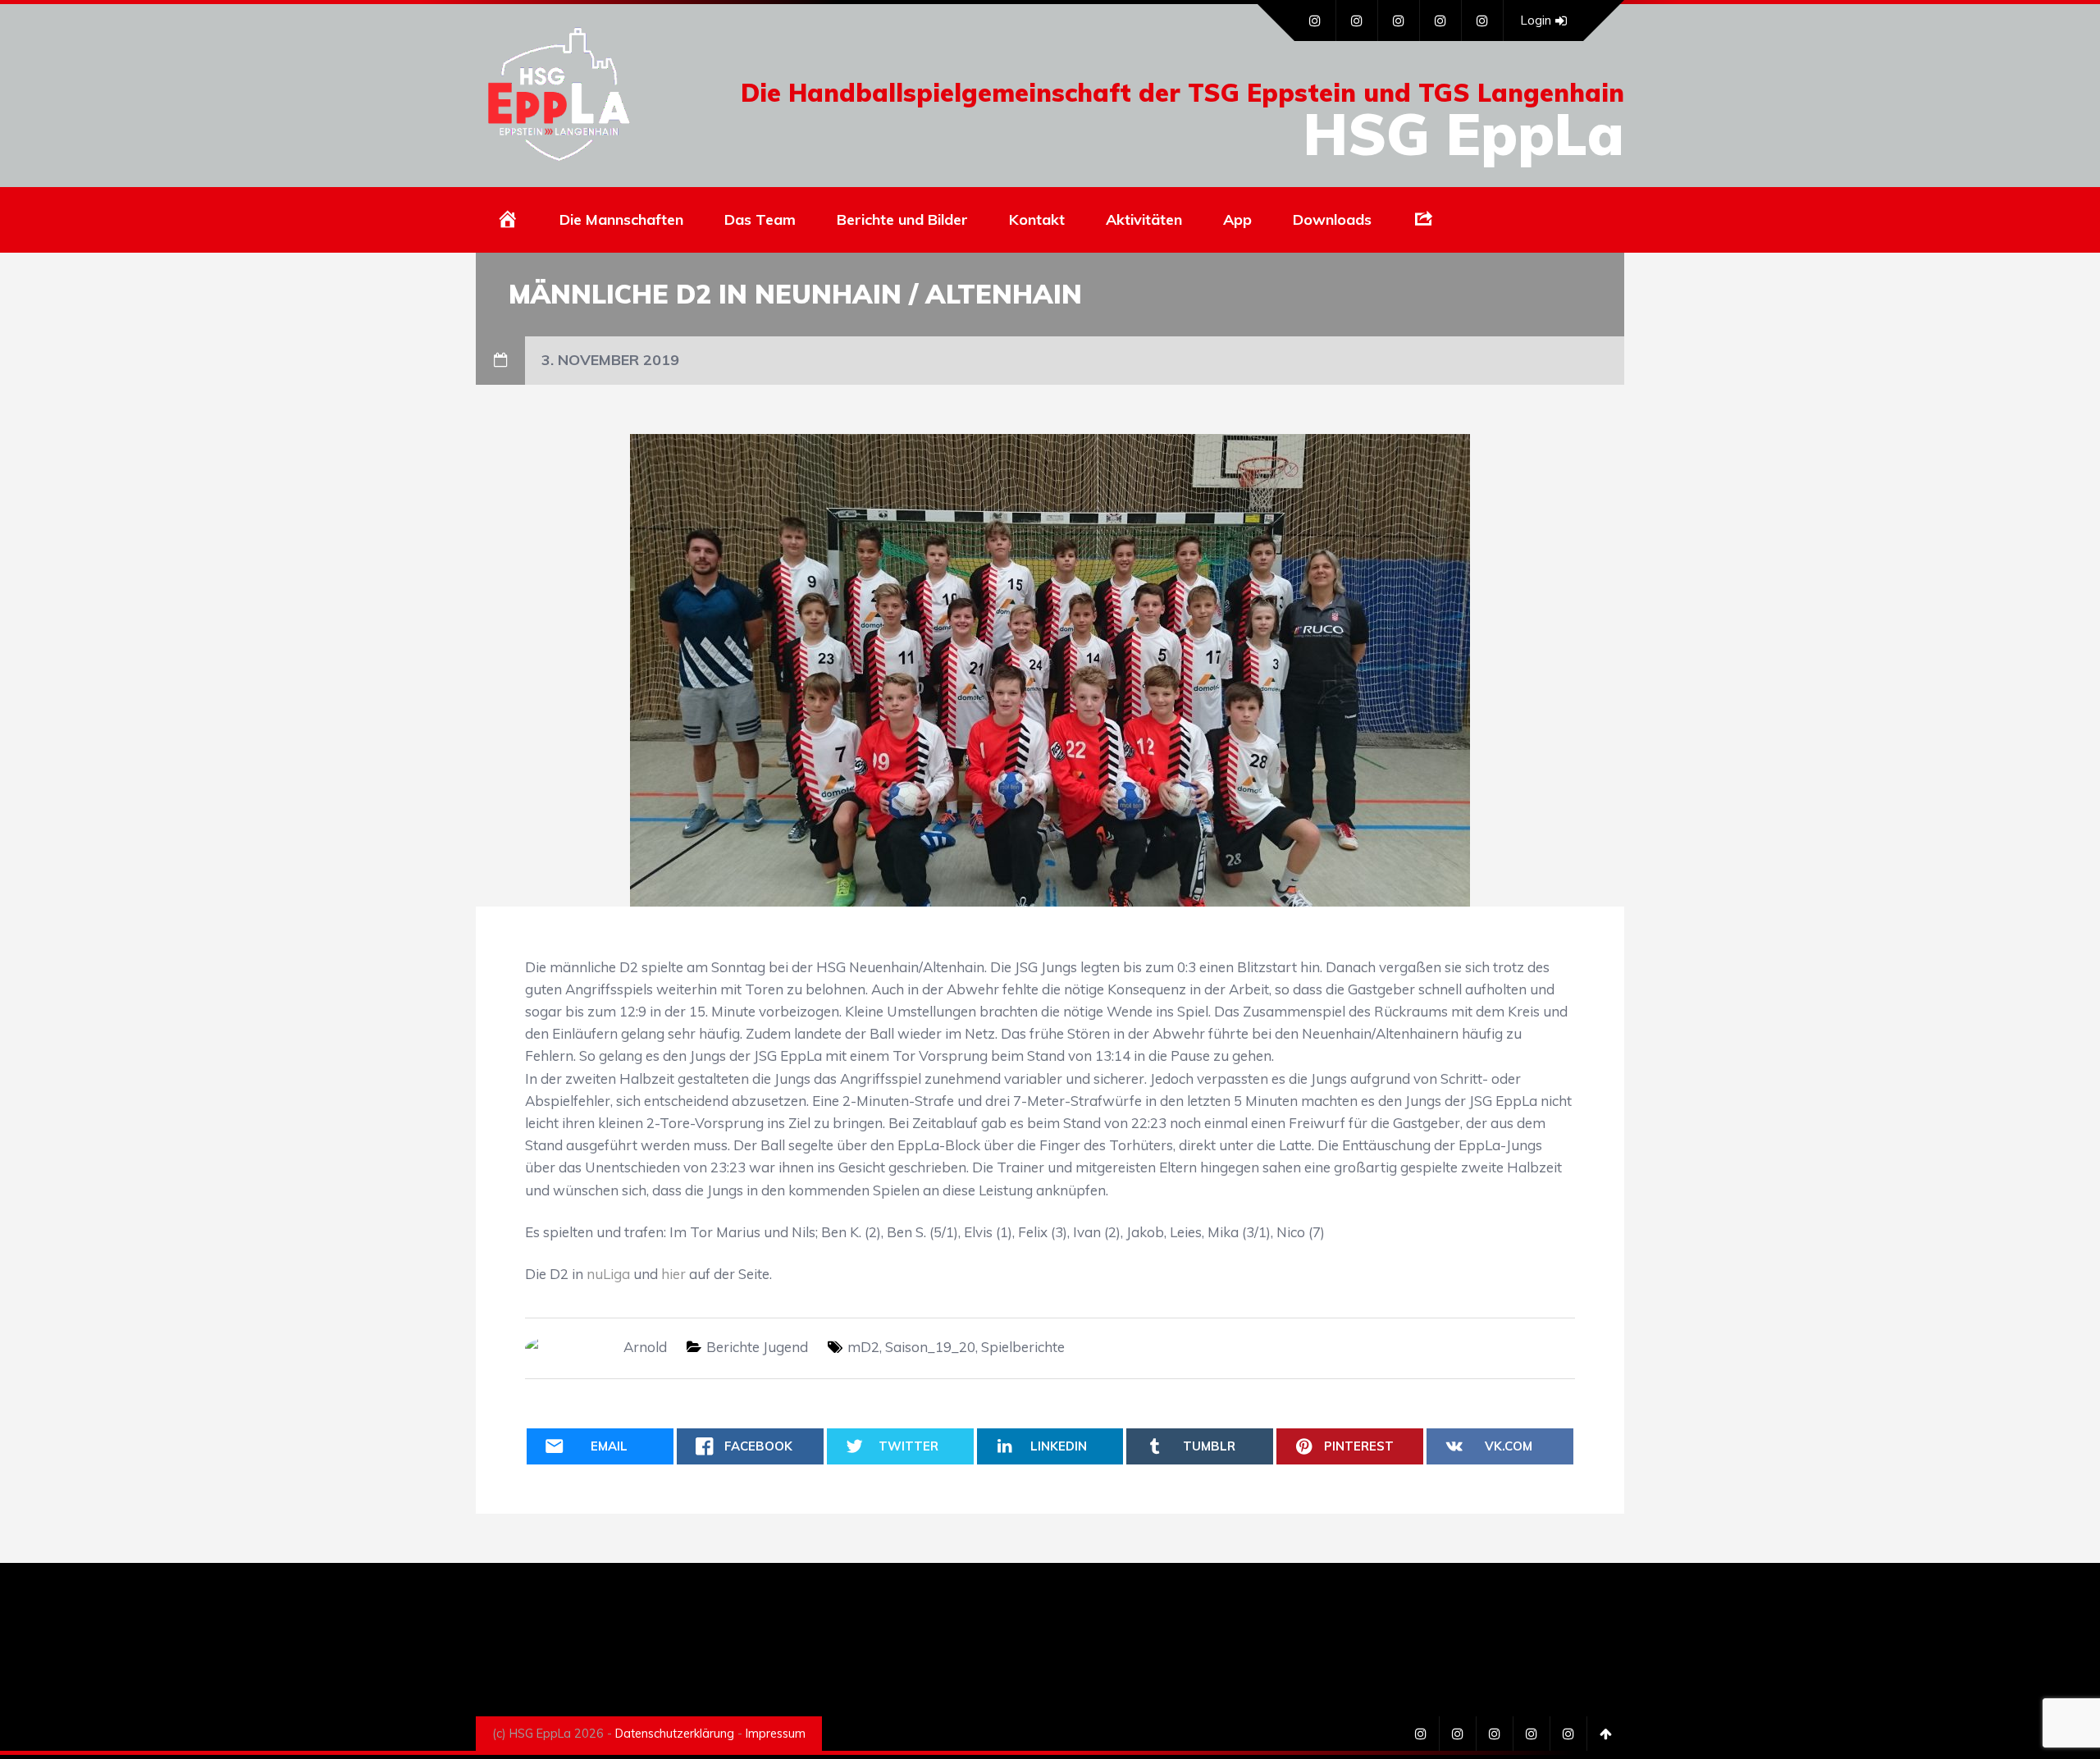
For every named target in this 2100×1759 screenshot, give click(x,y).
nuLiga (608, 1274)
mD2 (863, 1347)
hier (673, 1274)
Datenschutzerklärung (675, 1734)
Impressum (776, 1734)
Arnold (645, 1347)
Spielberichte (1023, 1347)
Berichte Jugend (757, 1347)
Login (1536, 20)
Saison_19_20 (930, 1347)
